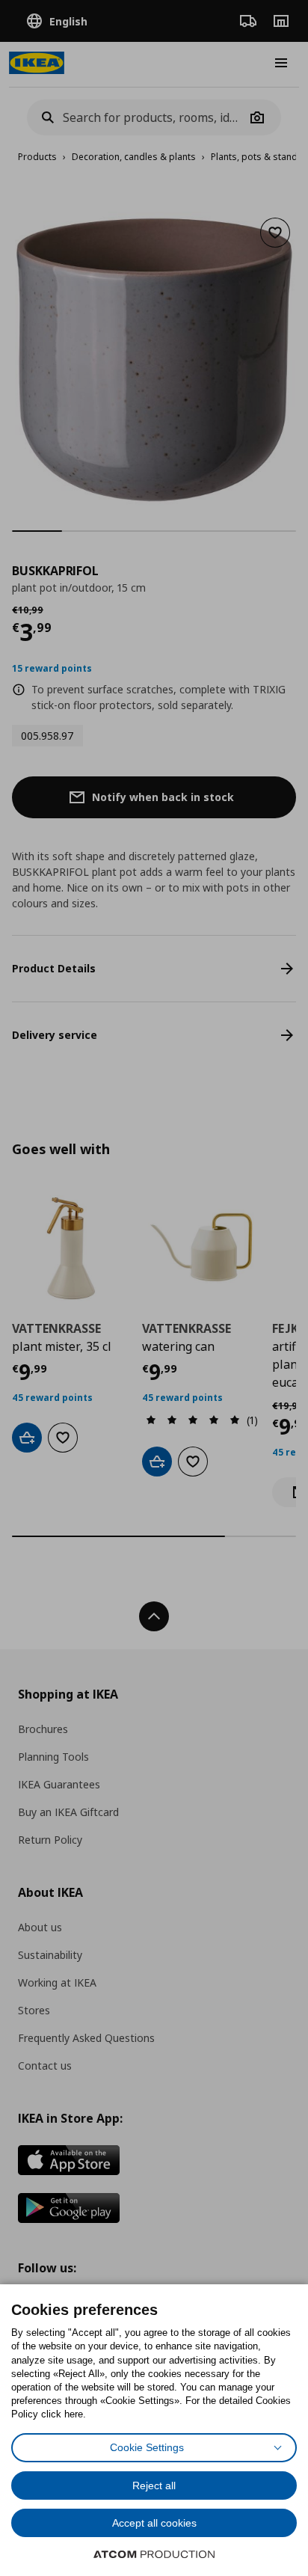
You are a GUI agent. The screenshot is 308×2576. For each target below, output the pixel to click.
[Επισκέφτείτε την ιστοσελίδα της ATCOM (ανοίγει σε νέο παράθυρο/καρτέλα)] (154, 2554)
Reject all (154, 2485)
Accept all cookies (154, 2523)
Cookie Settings (147, 2447)
